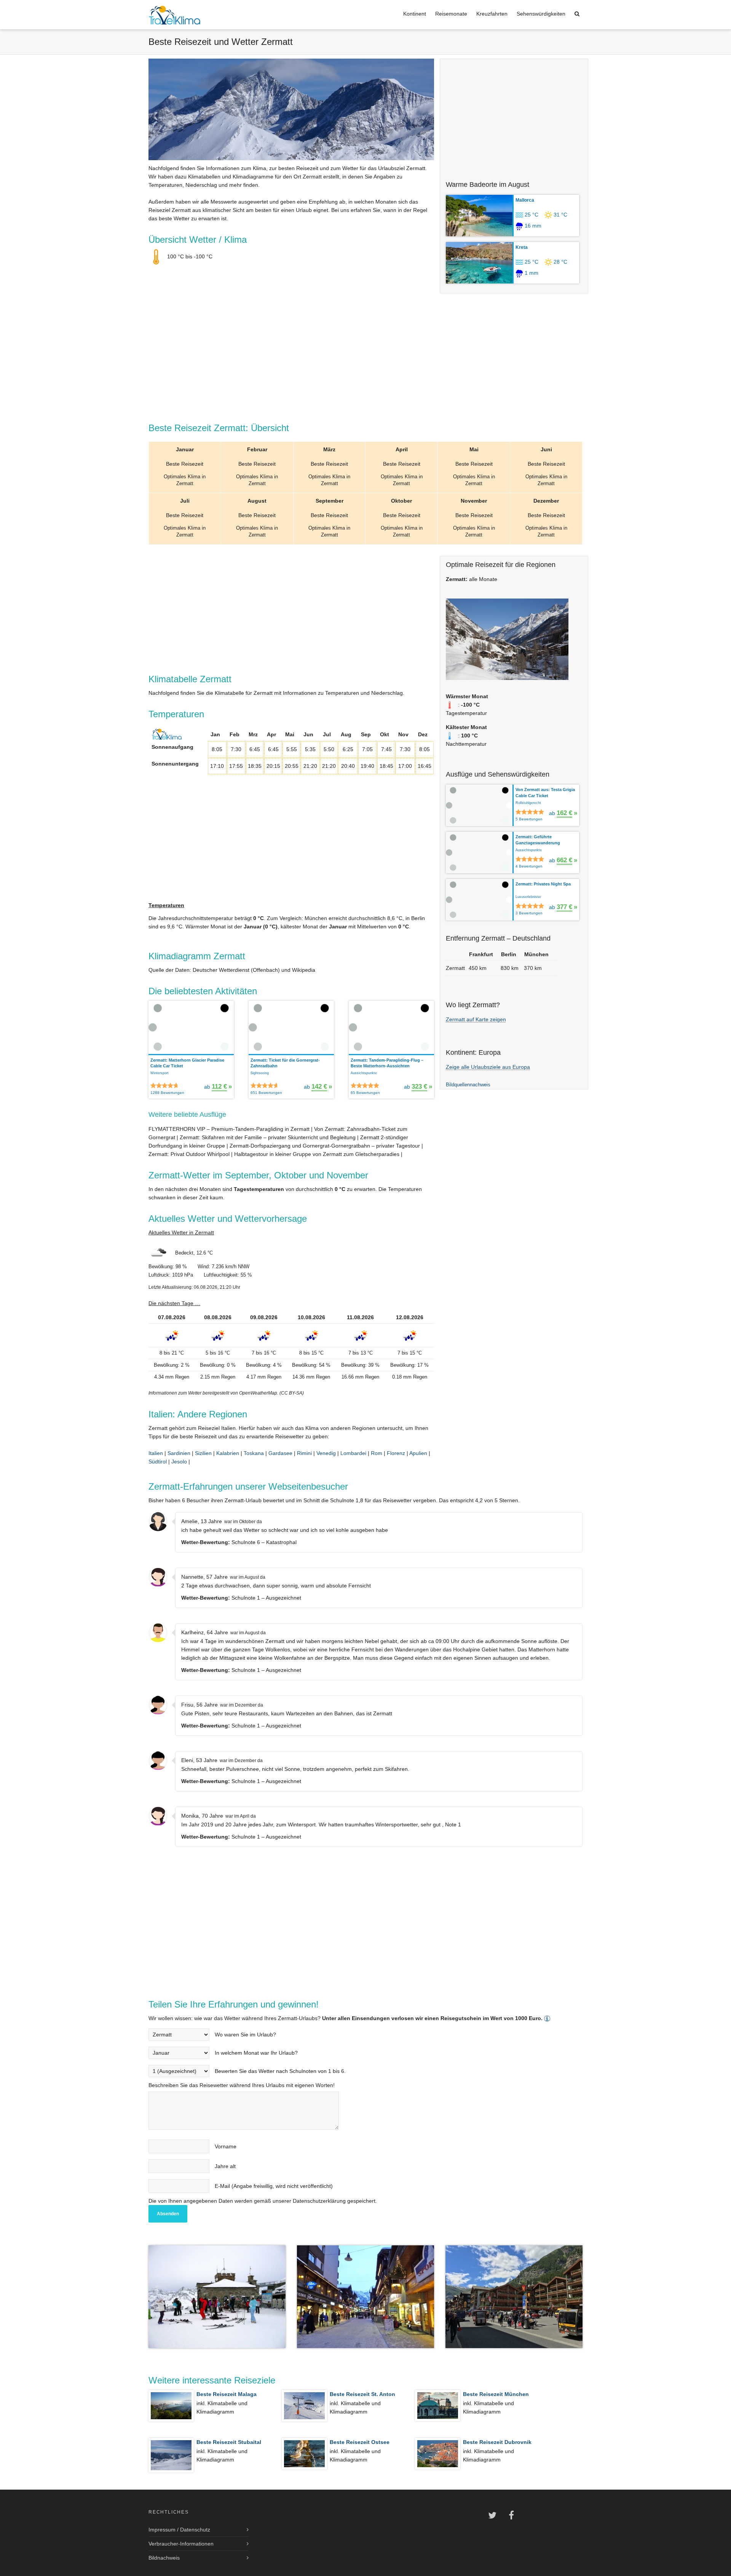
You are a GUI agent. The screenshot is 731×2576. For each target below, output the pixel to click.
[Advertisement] (514, 116)
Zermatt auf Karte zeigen (476, 1019)
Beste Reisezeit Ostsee (360, 2442)
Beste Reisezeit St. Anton (362, 2394)
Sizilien (203, 1453)
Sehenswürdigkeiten (541, 14)
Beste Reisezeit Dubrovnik (497, 2442)
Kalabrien (228, 1453)
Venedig (326, 1453)
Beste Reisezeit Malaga (227, 2394)
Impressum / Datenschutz (179, 2530)
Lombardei (353, 1453)
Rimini (304, 1453)
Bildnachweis (164, 2558)
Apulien (418, 1453)
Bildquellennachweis (468, 1085)
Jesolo (179, 1462)
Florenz (396, 1453)
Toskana (254, 1453)
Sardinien (179, 1453)
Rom (377, 1453)
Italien (156, 1453)
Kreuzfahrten (492, 14)
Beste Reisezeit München (496, 2394)
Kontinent (415, 14)
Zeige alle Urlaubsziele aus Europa (488, 1067)
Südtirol (158, 1462)
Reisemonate (451, 14)
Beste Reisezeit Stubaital (229, 2442)
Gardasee (280, 1453)
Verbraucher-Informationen (181, 2544)
